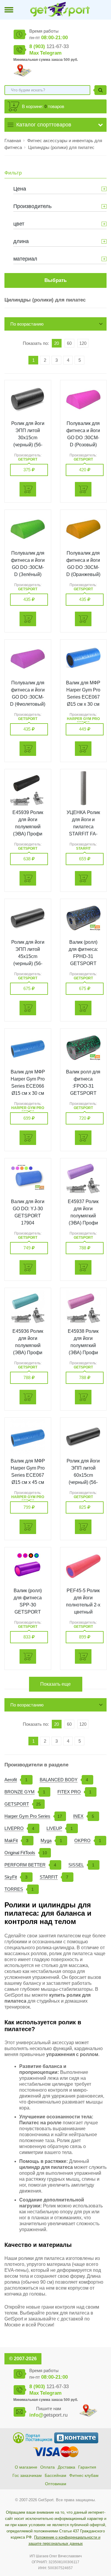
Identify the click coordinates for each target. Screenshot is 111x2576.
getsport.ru (48, 2415)
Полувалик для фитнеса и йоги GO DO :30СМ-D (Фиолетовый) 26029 (28, 697)
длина (21, 241)
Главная (13, 141)
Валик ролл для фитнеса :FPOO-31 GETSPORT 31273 (83, 1086)
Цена (20, 189)
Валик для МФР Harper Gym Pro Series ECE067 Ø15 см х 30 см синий (83, 697)
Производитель (32, 206)
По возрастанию (27, 324)
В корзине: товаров (43, 106)
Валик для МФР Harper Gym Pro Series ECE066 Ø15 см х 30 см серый (28, 1086)
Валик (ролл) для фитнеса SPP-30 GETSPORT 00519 (28, 1605)
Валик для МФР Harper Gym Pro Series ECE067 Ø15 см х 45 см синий (28, 1475)
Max (34, 53)
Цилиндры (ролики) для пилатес (61, 147)
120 (83, 343)
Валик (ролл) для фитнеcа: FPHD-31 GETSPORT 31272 (83, 956)
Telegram (51, 53)
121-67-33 (49, 46)
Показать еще (55, 1684)
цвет (19, 224)
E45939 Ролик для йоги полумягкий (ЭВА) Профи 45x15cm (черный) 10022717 (28, 834)
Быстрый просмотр (28, 399)
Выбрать (55, 280)
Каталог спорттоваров (44, 125)
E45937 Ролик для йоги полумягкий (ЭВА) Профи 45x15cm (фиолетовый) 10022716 (83, 1223)
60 (69, 343)
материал (25, 259)
